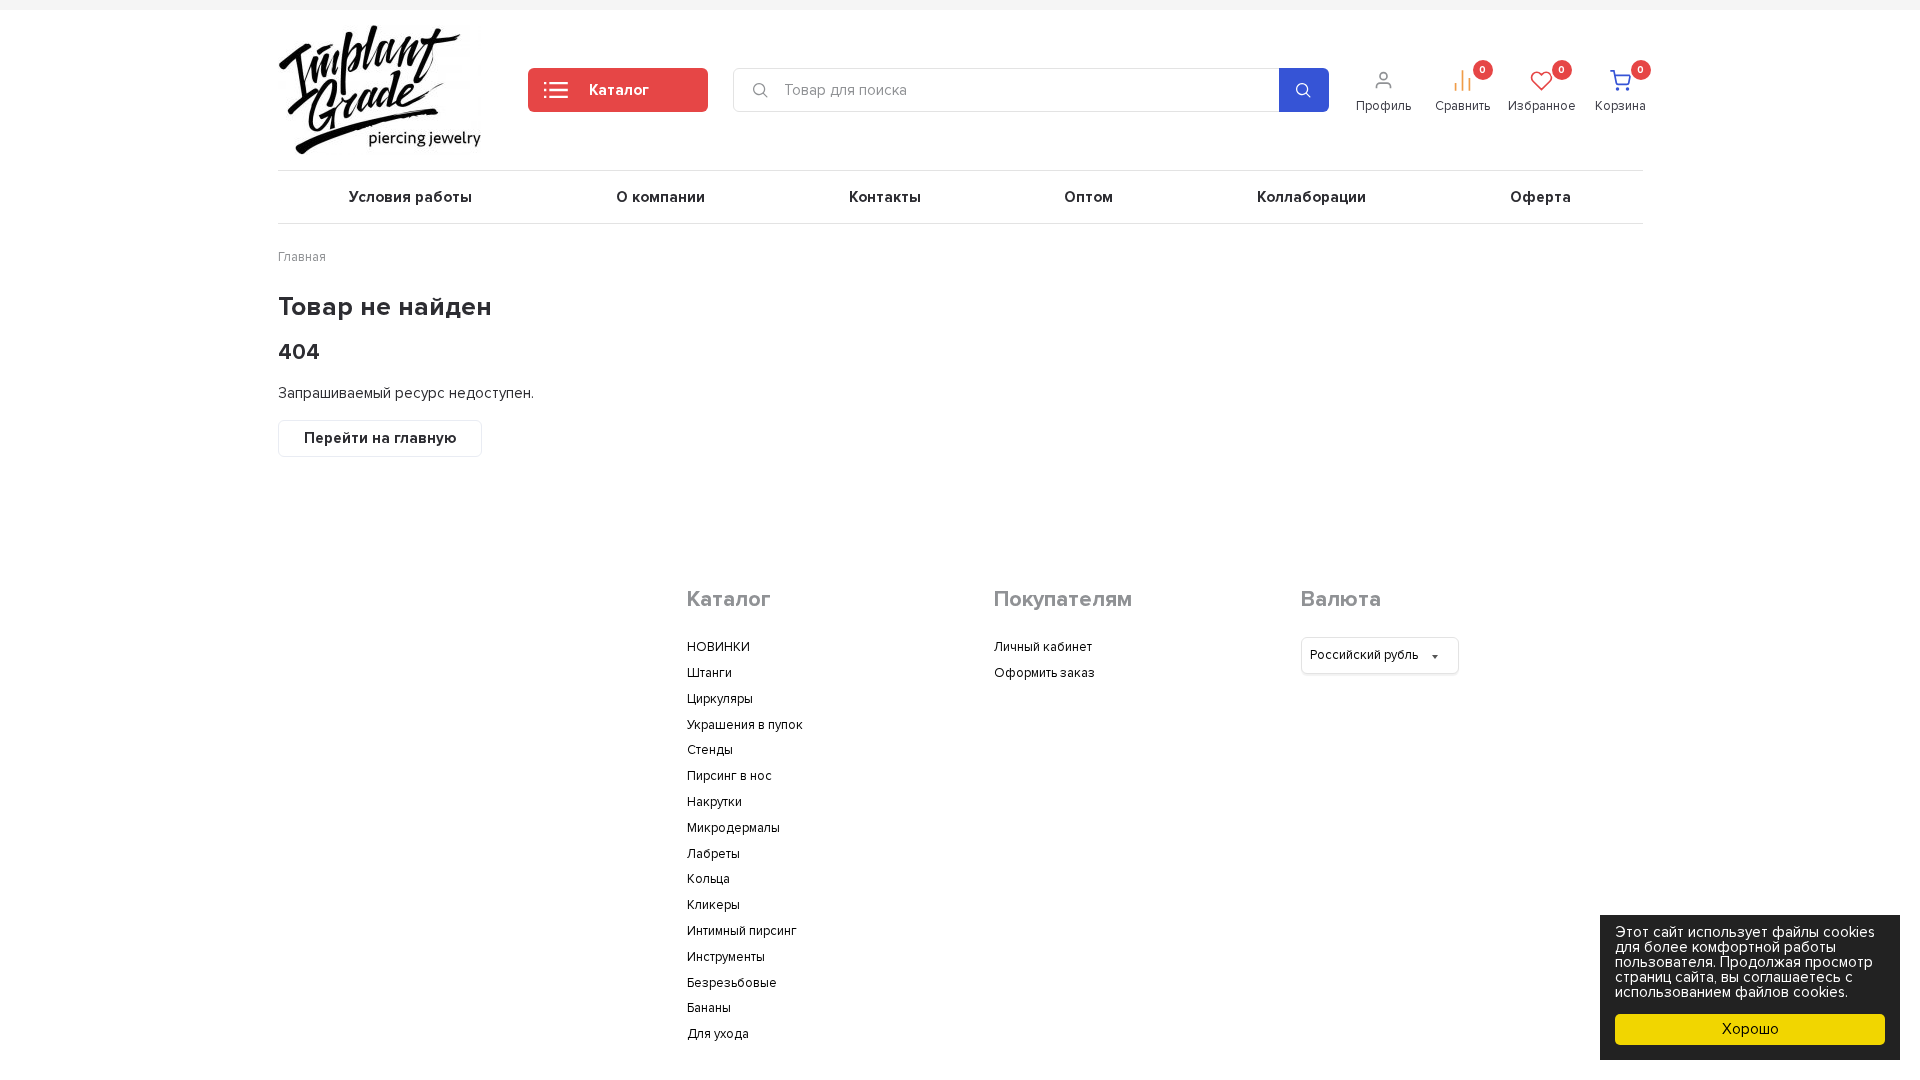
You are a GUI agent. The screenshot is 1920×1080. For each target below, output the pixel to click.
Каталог (619, 90)
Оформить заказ (1044, 673)
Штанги (709, 673)
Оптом (1088, 197)
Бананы (709, 1008)
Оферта (1540, 197)
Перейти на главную (380, 438)
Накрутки (714, 802)
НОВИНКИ (718, 647)
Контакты (885, 197)
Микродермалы (733, 828)
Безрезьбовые (732, 983)
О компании (660, 197)
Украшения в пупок (745, 725)
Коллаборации (1311, 197)
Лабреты (713, 854)
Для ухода (718, 1034)
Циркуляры (720, 699)
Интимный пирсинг (742, 931)
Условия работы (410, 197)
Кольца (708, 879)
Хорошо (1750, 1029)
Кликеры (713, 905)
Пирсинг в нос (729, 776)
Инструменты (726, 957)
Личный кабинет (1043, 647)
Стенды (710, 750)
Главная (302, 257)
